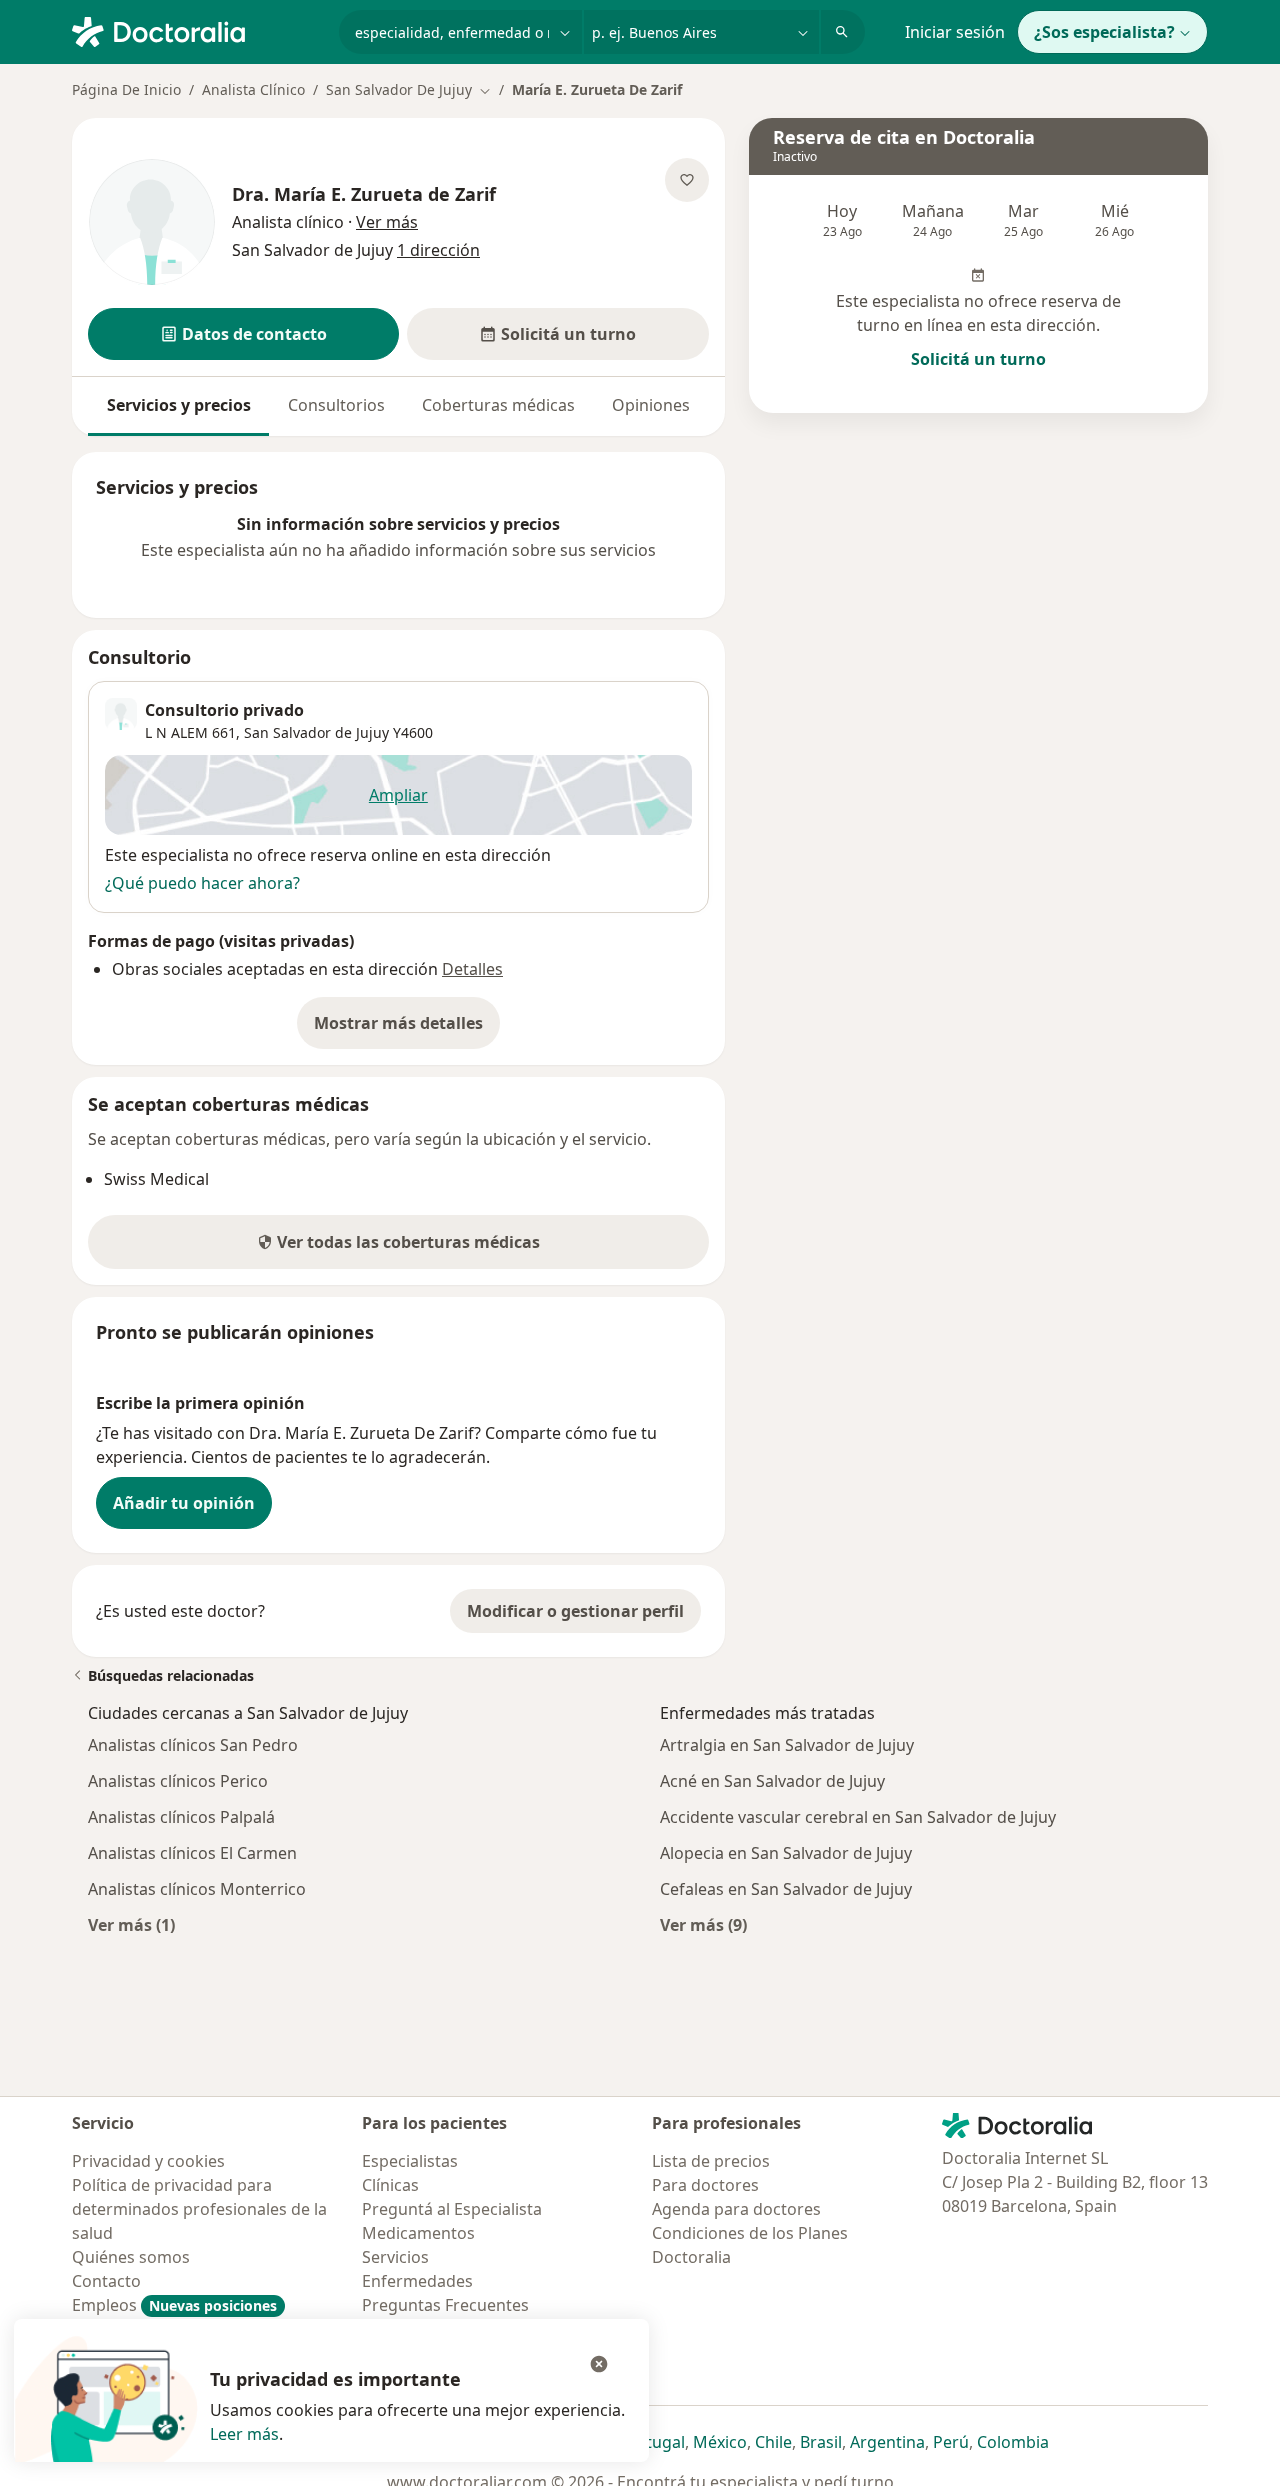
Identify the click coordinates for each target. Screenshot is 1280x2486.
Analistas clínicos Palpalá (181, 1817)
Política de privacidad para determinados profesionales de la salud (199, 2209)
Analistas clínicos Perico (178, 1781)
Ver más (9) (703, 1924)
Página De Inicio (126, 89)
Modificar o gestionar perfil (575, 1611)
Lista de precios (711, 2161)
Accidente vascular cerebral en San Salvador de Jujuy (858, 1817)
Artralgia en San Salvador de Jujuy (787, 1745)
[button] (243, 334)
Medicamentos (418, 2233)
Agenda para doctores (736, 2209)
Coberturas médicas (498, 405)
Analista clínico (288, 222)
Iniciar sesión (955, 32)
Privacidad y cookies (148, 2161)
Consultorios (336, 405)
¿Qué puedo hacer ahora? (202, 883)
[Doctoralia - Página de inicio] (197, 30)
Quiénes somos (131, 2257)
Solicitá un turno (978, 359)
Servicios (395, 2257)
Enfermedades (417, 2281)
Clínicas (390, 2185)
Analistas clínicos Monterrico (197, 1889)
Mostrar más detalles (407, 1029)
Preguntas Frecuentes (445, 2305)
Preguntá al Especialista (452, 2209)
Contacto (106, 2281)
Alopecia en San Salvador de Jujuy (786, 1853)
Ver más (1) (131, 1924)
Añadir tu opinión (184, 1503)
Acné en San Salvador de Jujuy (772, 1781)
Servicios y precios (179, 405)
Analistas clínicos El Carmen (192, 1853)
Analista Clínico (253, 89)
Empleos (174, 2305)
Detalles (472, 969)
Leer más (244, 2434)
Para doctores (705, 2185)
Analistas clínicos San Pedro (193, 1745)
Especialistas (410, 2161)
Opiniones (651, 405)
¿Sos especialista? (1104, 32)
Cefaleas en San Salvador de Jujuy (786, 1889)
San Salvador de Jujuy (316, 732)
